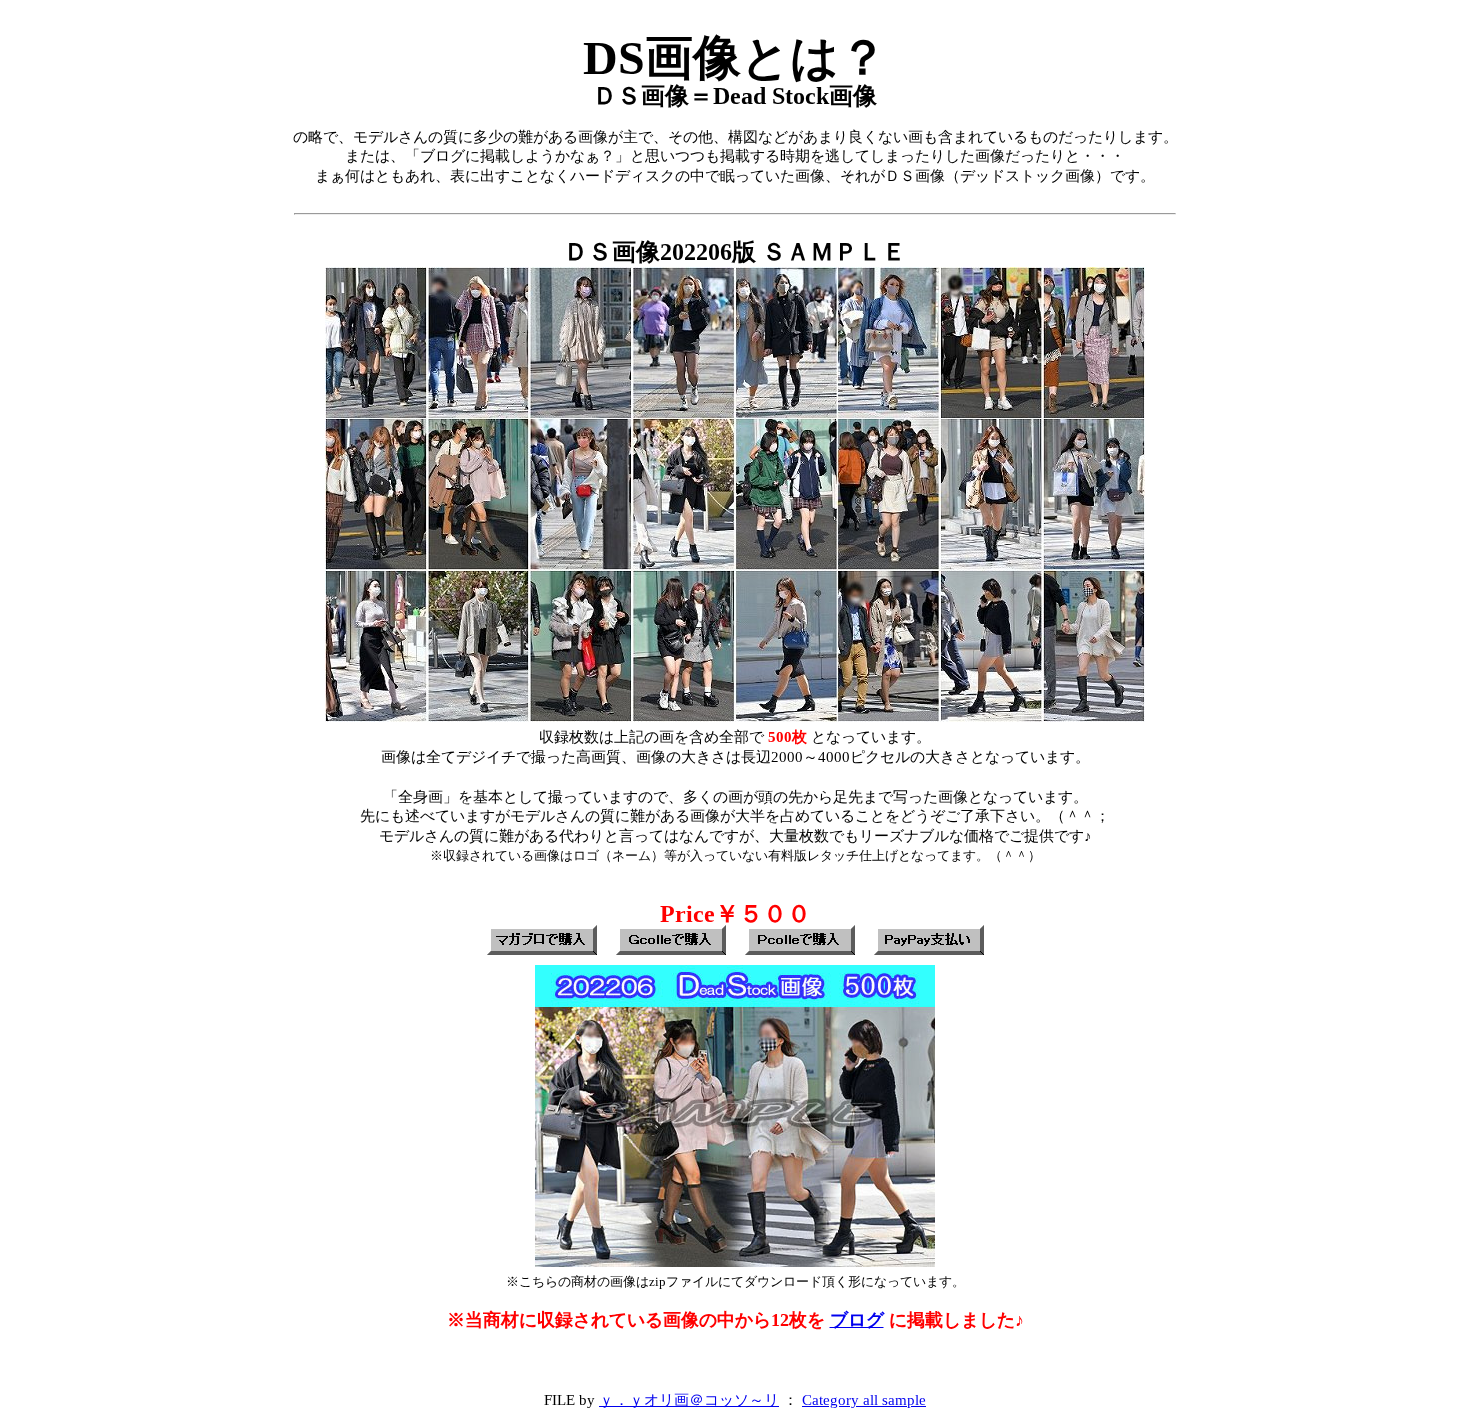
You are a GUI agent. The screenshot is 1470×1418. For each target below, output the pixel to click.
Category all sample (864, 1399)
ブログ (857, 1320)
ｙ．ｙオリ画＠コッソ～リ (689, 1399)
